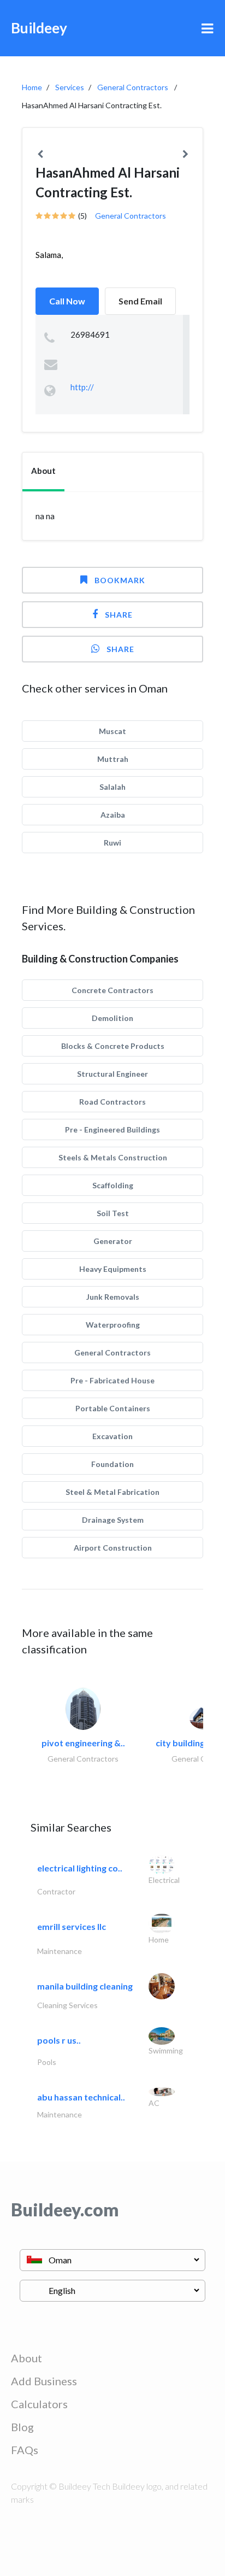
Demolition (112, 1018)
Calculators (39, 2404)
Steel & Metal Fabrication (112, 1492)
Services (70, 87)
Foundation (112, 1464)
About (26, 2358)
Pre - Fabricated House (112, 1380)
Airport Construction (113, 1548)
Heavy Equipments (113, 1269)
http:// (82, 387)
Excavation (112, 1436)
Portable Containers (113, 1408)
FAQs (25, 2450)
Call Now (67, 301)
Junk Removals (113, 1297)
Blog (22, 2427)
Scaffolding (113, 1185)
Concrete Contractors (112, 990)
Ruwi (112, 843)
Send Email (140, 301)
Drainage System (113, 1520)
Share (119, 615)
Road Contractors (112, 1102)
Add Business (44, 2381)
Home (32, 87)
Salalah (112, 787)
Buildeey (39, 28)
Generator (113, 1241)
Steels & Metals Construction (113, 1157)
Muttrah (113, 759)
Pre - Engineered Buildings (112, 1129)
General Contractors (133, 87)
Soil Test (113, 1213)
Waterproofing (113, 1325)
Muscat (112, 731)
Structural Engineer (112, 1074)
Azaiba (113, 815)
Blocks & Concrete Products (113, 1046)
